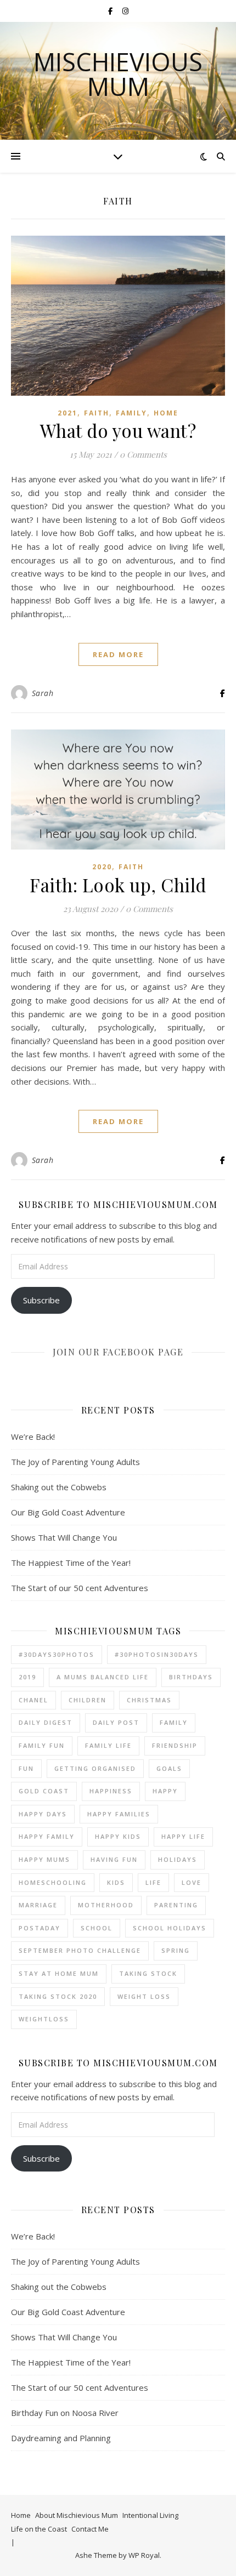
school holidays (170, 1928)
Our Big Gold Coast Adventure (68, 1512)
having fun (114, 1859)
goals (169, 1768)
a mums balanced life (103, 1677)
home (166, 413)
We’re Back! (33, 1437)
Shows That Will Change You (64, 1537)
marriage (38, 1905)
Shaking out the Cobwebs (59, 1487)
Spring (176, 1950)
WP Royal (144, 2555)
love (192, 1882)
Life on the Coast (39, 2529)
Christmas (149, 1700)
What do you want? (118, 430)
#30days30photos (57, 1654)
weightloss (44, 2019)
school (97, 1928)
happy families (119, 1814)
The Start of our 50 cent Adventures (80, 1588)
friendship (175, 1745)
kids (116, 1882)
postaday (40, 1928)
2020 (102, 867)
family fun (42, 1745)
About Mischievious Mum (77, 2515)
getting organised (95, 1768)
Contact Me (90, 2529)
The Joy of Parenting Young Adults (75, 1462)
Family (131, 413)
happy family (47, 1836)
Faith (97, 413)
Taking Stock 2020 (58, 1996)
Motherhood (106, 1905)
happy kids (118, 1836)
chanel (33, 1700)
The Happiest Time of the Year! (71, 1563)
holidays (178, 1859)
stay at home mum (59, 1973)
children (88, 1700)
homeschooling (53, 1882)
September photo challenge (80, 1950)
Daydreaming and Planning (61, 2438)
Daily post (116, 1722)
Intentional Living (150, 2515)
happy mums (44, 1859)
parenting (176, 1905)
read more (118, 654)
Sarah (43, 693)
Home (21, 2515)
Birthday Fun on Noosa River (65, 2413)
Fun (26, 1768)
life (153, 1882)
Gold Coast (44, 1791)
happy (165, 1791)
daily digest (46, 1722)
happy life (183, 1836)
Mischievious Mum (118, 74)
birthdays (191, 1677)
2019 (27, 1677)
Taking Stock (148, 1973)
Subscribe (41, 1300)
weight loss (144, 1996)
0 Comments (143, 454)
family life (108, 1745)
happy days (43, 1814)
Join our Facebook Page (118, 1352)
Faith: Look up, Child (118, 885)
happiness (111, 1791)
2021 (68, 413)
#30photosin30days (157, 1654)
